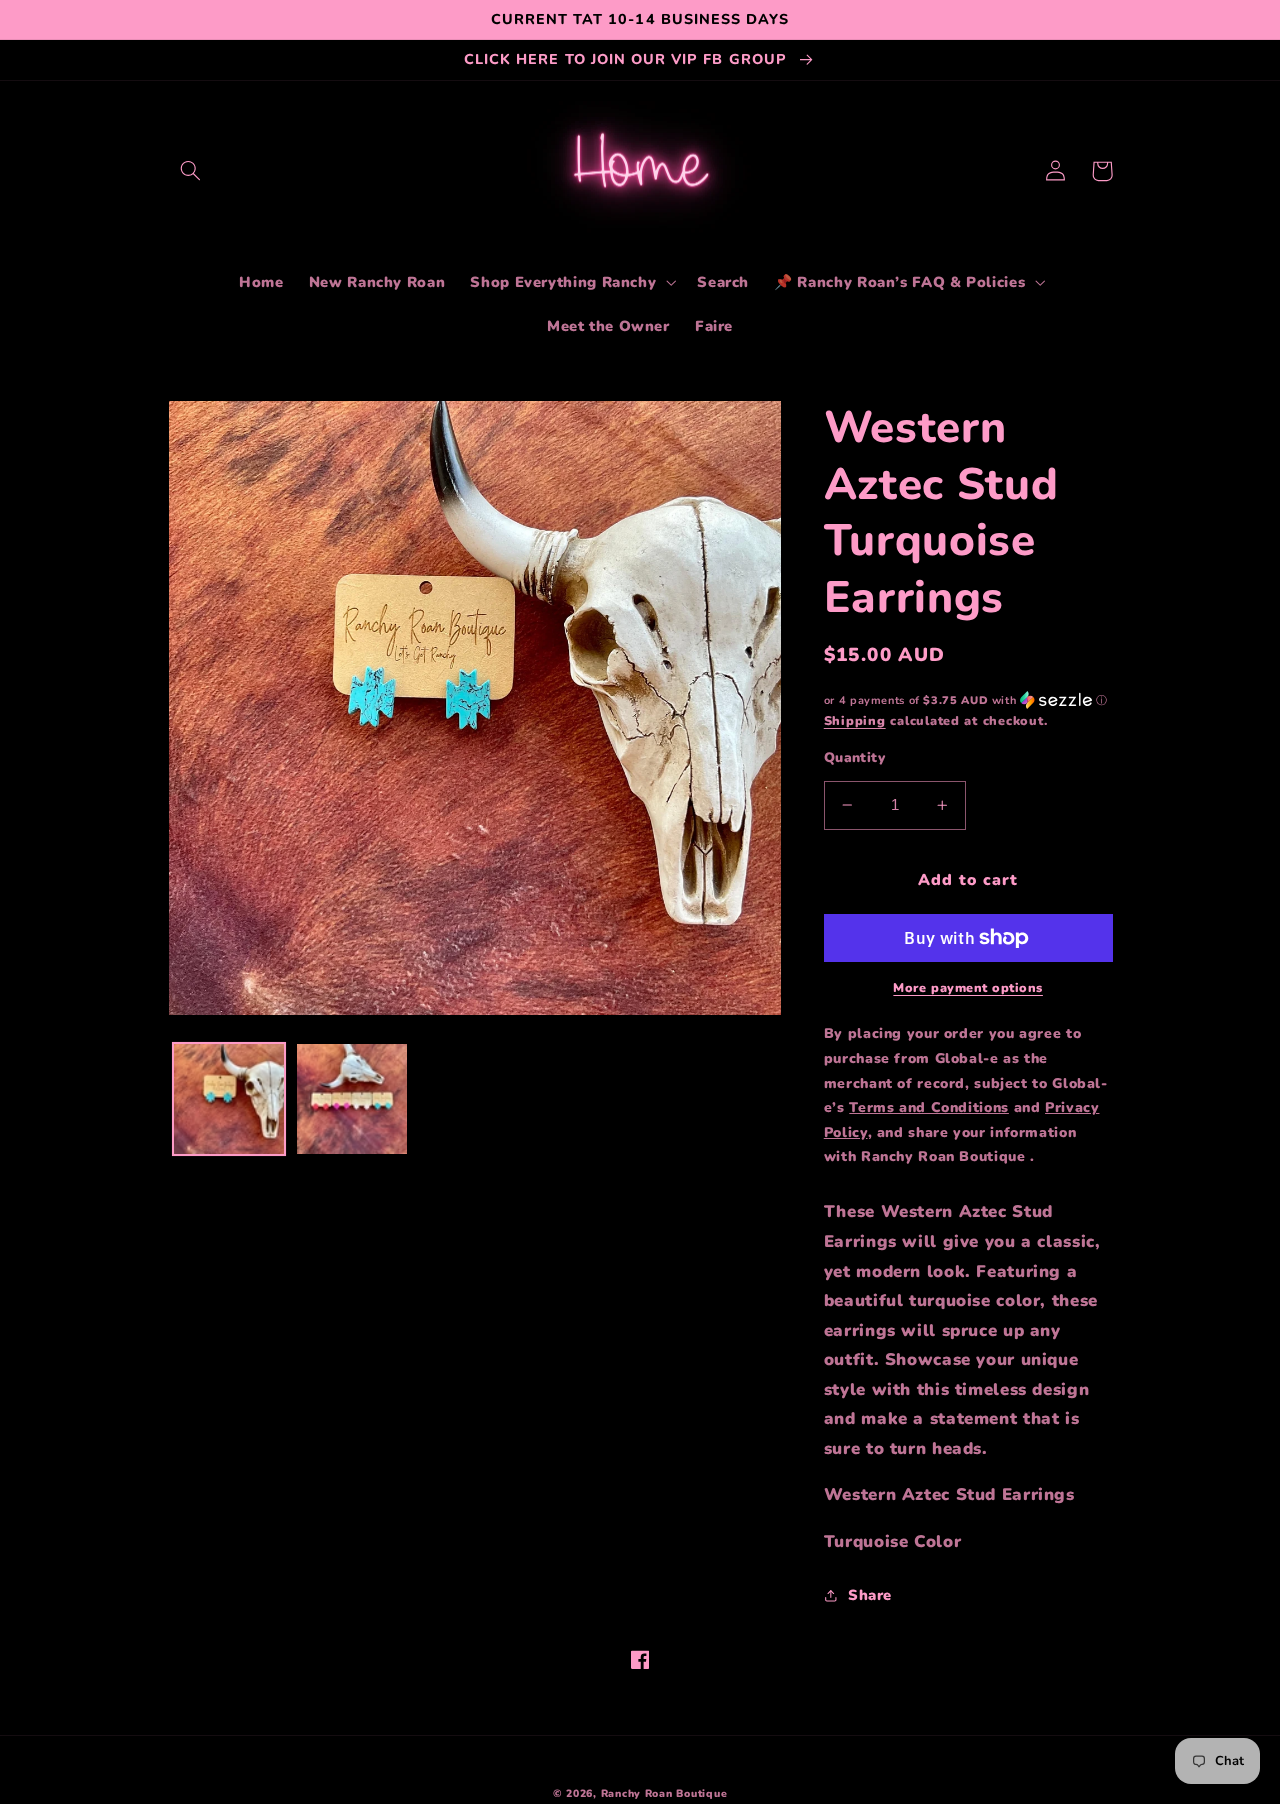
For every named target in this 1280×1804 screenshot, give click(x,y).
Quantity (854, 757)
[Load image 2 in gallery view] (352, 1099)
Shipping (855, 720)
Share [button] (870, 1595)
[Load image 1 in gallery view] (229, 1099)
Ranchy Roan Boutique (664, 1793)
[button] (191, 171)
